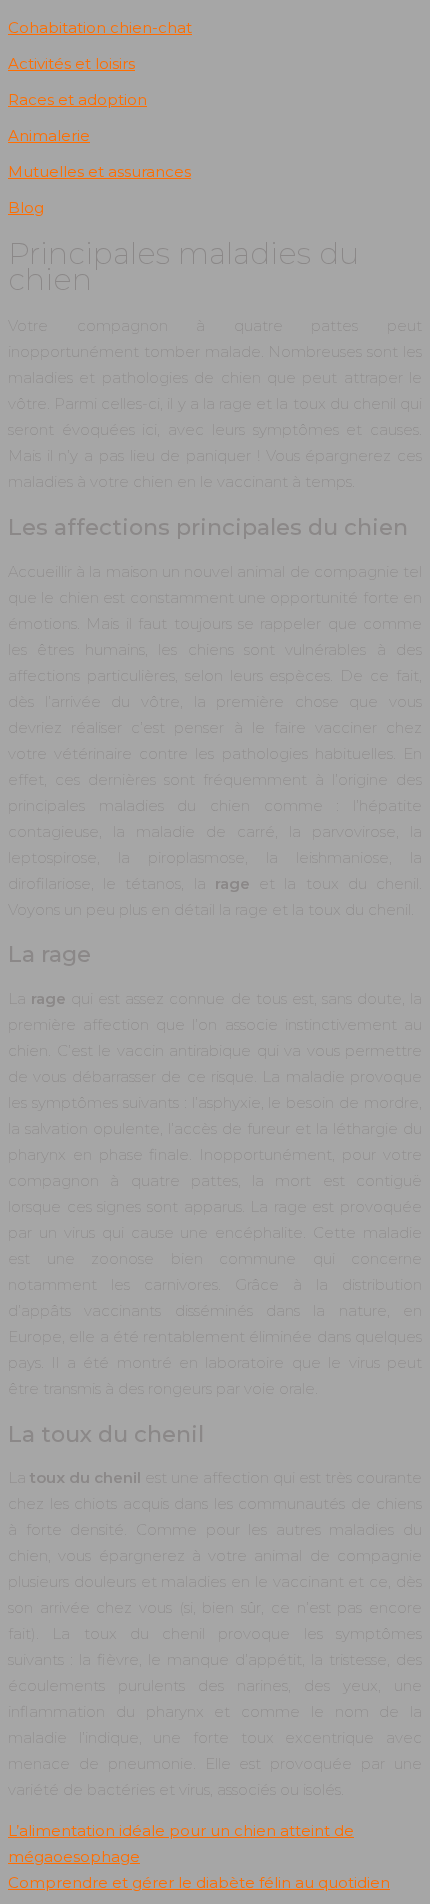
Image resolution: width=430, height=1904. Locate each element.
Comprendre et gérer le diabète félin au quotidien (199, 1882)
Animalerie (49, 135)
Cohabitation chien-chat (100, 27)
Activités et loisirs (71, 63)
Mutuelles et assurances (99, 171)
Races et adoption (77, 99)
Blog (26, 207)
